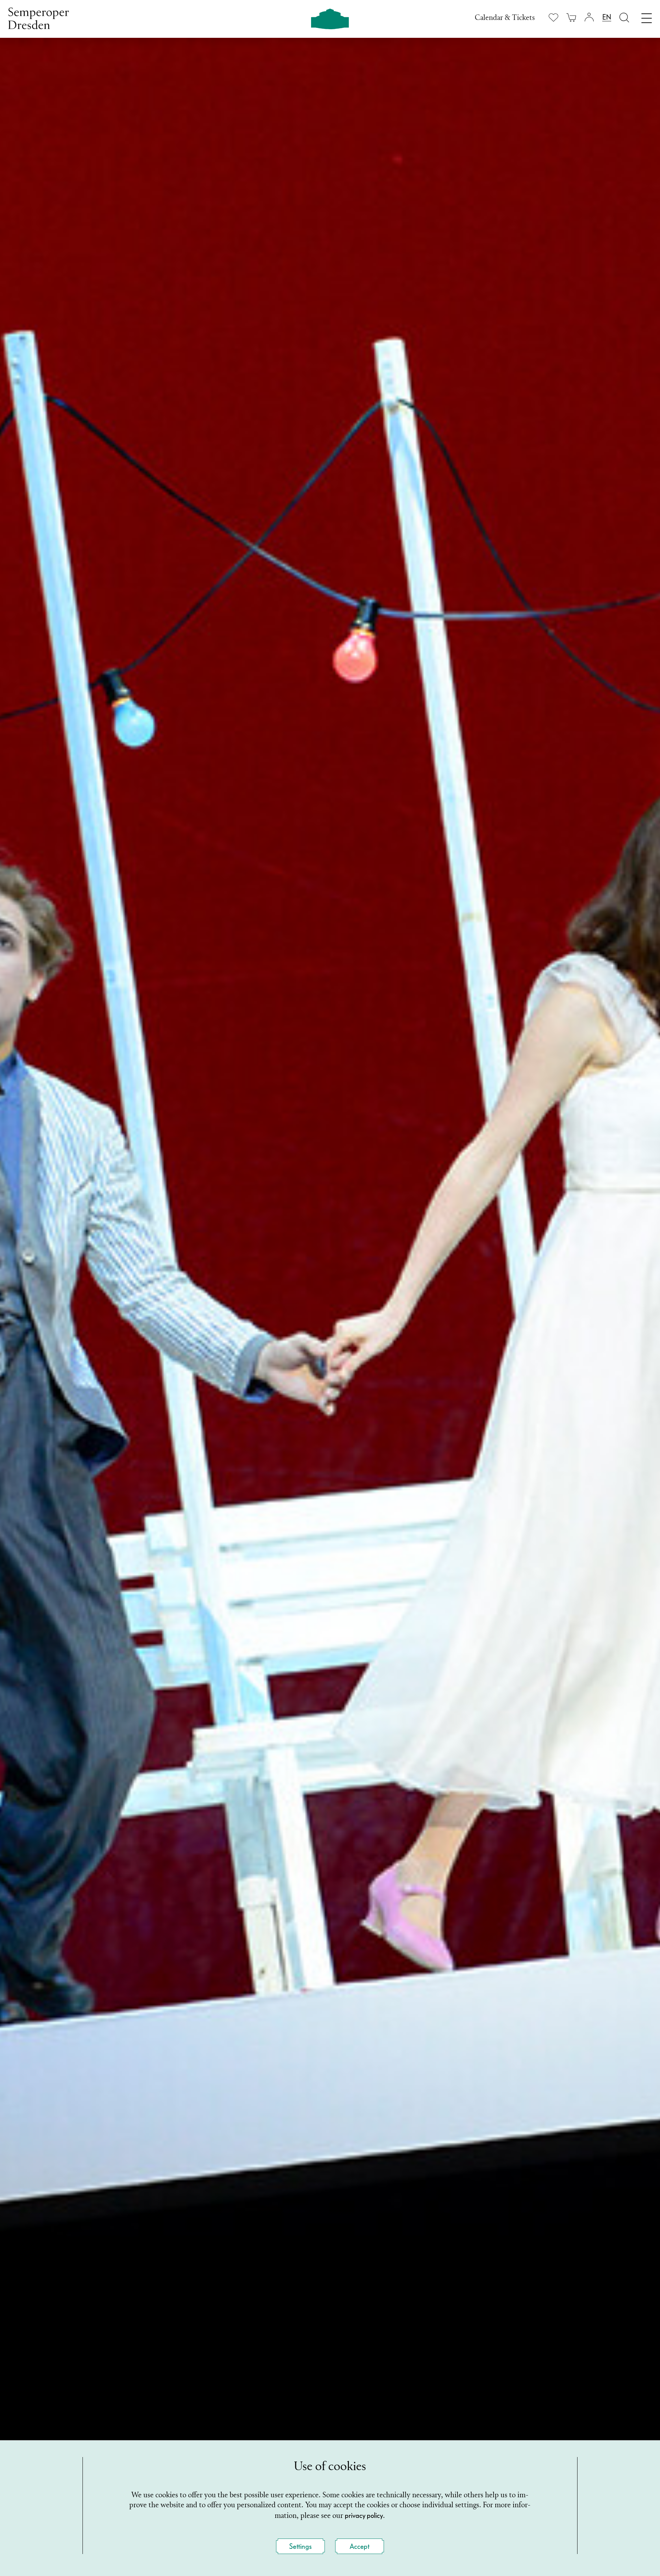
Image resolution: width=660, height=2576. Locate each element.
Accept (360, 2546)
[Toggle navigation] (647, 17)
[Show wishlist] (553, 17)
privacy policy (364, 2515)
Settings (300, 2546)
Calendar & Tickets (505, 18)
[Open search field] (624, 17)
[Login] (589, 17)
